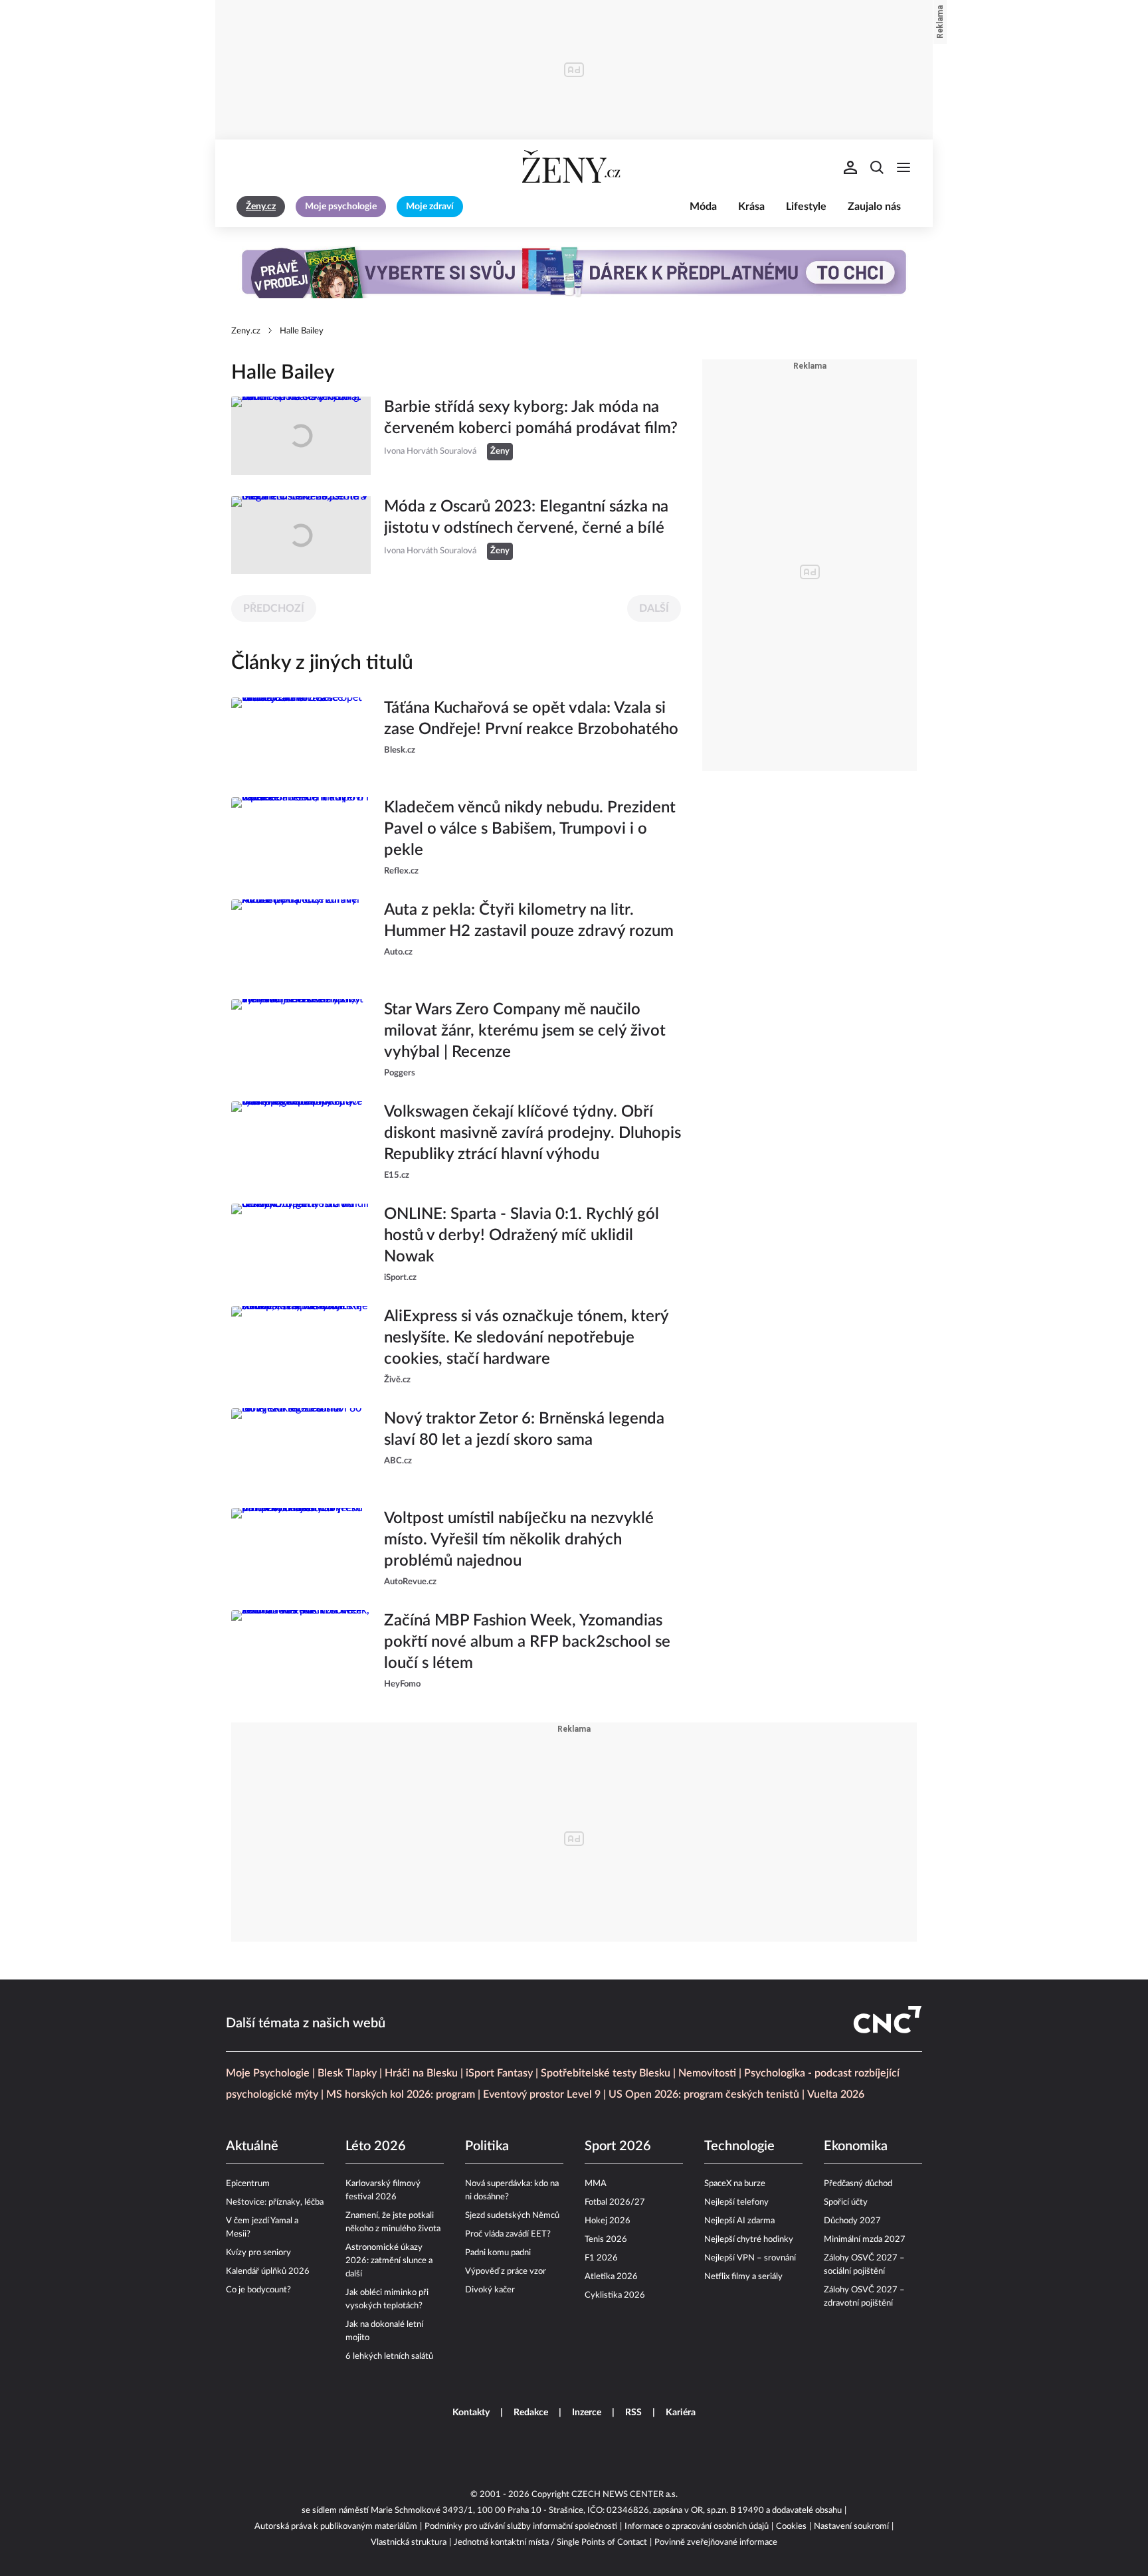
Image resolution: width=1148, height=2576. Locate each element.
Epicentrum (248, 2184)
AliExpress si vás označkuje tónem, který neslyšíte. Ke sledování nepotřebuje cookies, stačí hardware (526, 1338)
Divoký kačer (490, 2290)
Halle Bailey (302, 331)
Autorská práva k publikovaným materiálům (336, 2527)
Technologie (739, 2146)
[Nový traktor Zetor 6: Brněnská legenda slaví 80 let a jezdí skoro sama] (301, 1447)
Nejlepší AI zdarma (739, 2221)
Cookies (791, 2527)
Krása (751, 207)
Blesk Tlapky (347, 2073)
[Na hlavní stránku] (574, 167)
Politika (487, 2146)
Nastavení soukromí (851, 2527)
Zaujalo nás (874, 207)
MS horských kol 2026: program (401, 2094)
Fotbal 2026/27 (615, 2202)
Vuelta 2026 (836, 2094)
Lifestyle (806, 207)
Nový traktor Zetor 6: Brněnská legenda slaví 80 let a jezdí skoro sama (524, 1429)
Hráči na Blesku (421, 2073)
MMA (596, 2184)
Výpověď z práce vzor (506, 2271)
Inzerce (587, 2413)
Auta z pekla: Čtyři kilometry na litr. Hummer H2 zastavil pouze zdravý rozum (529, 921)
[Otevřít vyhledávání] (877, 167)
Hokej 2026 (608, 2221)
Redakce (531, 2413)
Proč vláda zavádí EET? (508, 2234)
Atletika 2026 (611, 2277)
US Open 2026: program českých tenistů (704, 2094)
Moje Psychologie (268, 2073)
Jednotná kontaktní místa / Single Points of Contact (550, 2542)
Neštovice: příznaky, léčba (275, 2202)
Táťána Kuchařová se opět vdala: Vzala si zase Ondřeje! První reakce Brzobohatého (531, 719)
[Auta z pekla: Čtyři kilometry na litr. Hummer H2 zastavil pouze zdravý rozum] (301, 939)
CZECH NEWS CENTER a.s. (624, 2495)
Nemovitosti (707, 2073)
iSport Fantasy (499, 2073)
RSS (633, 2413)
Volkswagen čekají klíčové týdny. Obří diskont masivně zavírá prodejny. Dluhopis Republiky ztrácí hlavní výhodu (532, 1133)
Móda (703, 207)
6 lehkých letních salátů (389, 2356)
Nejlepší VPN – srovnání (750, 2258)
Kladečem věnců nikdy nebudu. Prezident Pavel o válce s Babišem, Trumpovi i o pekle (530, 829)
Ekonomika (856, 2146)
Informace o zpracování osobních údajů (697, 2527)
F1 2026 (601, 2258)
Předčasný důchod (858, 2184)
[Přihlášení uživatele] (850, 167)
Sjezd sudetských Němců (512, 2216)
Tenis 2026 (606, 2240)
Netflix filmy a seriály (743, 2277)
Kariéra (681, 2413)
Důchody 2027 (852, 2221)
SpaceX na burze (735, 2184)
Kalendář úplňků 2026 (268, 2271)
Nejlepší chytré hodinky (749, 2240)
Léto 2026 (376, 2146)
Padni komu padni (498, 2253)
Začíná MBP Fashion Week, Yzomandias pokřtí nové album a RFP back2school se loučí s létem (527, 1642)
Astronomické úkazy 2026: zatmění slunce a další (389, 2261)
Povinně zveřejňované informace (716, 2542)
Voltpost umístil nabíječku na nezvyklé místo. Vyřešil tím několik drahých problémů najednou (519, 1540)
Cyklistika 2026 (615, 2295)
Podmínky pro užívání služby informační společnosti (521, 2527)
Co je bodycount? (258, 2290)
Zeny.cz (246, 331)
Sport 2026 (618, 2146)
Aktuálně (252, 2146)
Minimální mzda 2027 (865, 2240)
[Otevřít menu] (904, 167)
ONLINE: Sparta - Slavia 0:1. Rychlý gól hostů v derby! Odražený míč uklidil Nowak (522, 1236)
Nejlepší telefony (736, 2202)
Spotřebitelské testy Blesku (606, 2073)
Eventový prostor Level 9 (542, 2094)
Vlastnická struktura (409, 2542)
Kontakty (471, 2413)
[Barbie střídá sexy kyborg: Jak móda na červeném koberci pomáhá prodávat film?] (301, 436)
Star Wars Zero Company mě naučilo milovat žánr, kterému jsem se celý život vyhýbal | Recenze (525, 1031)
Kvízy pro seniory (258, 2253)
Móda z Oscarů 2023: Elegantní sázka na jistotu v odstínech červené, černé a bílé (526, 517)
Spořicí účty (846, 2202)
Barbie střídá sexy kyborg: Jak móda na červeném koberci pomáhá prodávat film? (531, 418)
